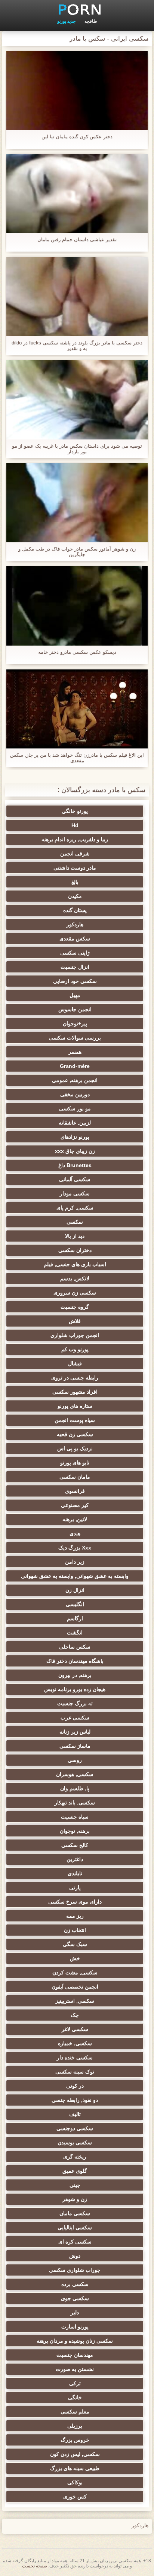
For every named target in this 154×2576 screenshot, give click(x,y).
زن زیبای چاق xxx (75, 1151)
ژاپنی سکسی (75, 953)
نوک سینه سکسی (75, 2072)
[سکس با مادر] (77, 9)
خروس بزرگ (75, 2440)
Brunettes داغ (75, 1165)
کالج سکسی (75, 1845)
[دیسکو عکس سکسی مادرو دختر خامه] (77, 606)
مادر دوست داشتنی (75, 868)
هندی (75, 1533)
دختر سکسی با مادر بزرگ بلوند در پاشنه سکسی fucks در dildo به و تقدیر (77, 346)
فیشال (75, 1363)
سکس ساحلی (75, 1647)
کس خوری (75, 2497)
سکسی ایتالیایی (75, 2227)
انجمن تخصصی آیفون (75, 1987)
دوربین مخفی (75, 1094)
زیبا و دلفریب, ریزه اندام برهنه (75, 839)
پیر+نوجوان (75, 1024)
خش (75, 1958)
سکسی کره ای (75, 2242)
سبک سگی (75, 1944)
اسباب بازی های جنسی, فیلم (75, 1264)
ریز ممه (75, 1916)
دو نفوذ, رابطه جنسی (75, 2100)
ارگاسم (75, 1618)
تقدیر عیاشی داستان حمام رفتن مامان (77, 239)
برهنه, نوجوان (75, 1831)
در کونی (75, 2086)
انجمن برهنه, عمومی (75, 1080)
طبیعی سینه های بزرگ (75, 2468)
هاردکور (75, 924)
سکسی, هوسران (75, 1774)
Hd (75, 825)
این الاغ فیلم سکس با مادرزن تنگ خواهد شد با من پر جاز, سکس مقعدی (77, 758)
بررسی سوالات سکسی (75, 1038)
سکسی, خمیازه (75, 2043)
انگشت (75, 1633)
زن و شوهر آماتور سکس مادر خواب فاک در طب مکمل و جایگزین (77, 552)
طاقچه (91, 21)
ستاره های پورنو (75, 1406)
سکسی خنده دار (75, 2058)
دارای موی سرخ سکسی (75, 1902)
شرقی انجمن (75, 854)
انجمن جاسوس (75, 1009)
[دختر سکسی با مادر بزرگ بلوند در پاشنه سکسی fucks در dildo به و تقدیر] (77, 297)
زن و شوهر (75, 2199)
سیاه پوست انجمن (75, 1420)
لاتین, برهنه (75, 1519)
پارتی (75, 1888)
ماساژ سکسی (75, 1746)
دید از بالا (75, 1236)
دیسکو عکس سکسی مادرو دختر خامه (77, 652)
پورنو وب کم (75, 1349)
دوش (75, 2256)
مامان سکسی (75, 1477)
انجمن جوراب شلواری (75, 1335)
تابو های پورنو (75, 1463)
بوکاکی (75, 2482)
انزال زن (75, 1590)
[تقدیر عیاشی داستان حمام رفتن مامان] (77, 194)
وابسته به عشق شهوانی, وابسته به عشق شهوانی (75, 1576)
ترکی (75, 2383)
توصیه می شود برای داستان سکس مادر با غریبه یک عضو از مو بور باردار (77, 449)
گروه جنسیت (75, 1307)
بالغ (75, 882)
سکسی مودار (75, 1194)
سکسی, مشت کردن (75, 1973)
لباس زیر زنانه (75, 1732)
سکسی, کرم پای (75, 1208)
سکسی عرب (75, 1718)
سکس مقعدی (75, 939)
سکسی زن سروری (75, 1293)
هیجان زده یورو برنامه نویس (75, 1689)
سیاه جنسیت (75, 1817)
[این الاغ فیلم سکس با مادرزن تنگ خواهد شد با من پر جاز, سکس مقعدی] (77, 709)
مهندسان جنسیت (75, 2355)
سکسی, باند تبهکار (75, 1803)
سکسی (75, 1222)
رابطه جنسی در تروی (75, 1378)
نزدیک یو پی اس (75, 1448)
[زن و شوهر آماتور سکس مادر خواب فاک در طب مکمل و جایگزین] (77, 503)
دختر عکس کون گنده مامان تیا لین (77, 137)
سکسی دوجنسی (75, 2128)
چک (75, 2015)
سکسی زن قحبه (75, 1434)
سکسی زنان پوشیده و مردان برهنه (75, 2341)
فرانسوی (75, 1491)
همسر (75, 1052)
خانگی (75, 2397)
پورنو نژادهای (75, 1137)
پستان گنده (75, 910)
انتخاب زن (75, 1930)
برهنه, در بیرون (75, 1675)
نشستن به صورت (75, 2369)
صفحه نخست (35, 2566)
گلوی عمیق (75, 2171)
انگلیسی (75, 1604)
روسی (75, 1760)
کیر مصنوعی (75, 1505)
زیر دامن (75, 1562)
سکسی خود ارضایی (75, 981)
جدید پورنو (66, 21)
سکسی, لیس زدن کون (75, 2454)
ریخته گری (75, 2157)
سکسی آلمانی (75, 1179)
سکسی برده (75, 2284)
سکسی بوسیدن (75, 2143)
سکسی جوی (75, 2298)
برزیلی (75, 2426)
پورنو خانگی (75, 811)
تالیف (75, 2114)
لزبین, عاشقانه (75, 1123)
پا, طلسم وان (75, 1788)
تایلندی (75, 1873)
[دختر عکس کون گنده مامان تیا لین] (77, 90)
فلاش (75, 1321)
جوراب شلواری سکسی (75, 2270)
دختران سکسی (75, 1250)
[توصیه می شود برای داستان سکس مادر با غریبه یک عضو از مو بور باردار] (77, 400)
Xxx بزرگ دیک (75, 1548)
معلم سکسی (75, 2412)
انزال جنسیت (75, 967)
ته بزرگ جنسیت (75, 1703)
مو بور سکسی (75, 1109)
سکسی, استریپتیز (75, 2001)
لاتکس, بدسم (75, 1278)
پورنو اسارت (75, 2327)
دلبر (75, 2312)
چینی (75, 2185)
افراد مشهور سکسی (75, 1392)
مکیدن (75, 896)
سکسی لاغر (75, 2029)
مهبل (75, 995)
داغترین (75, 1859)
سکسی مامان (75, 2213)
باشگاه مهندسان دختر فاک (75, 1661)
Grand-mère (75, 1066)
